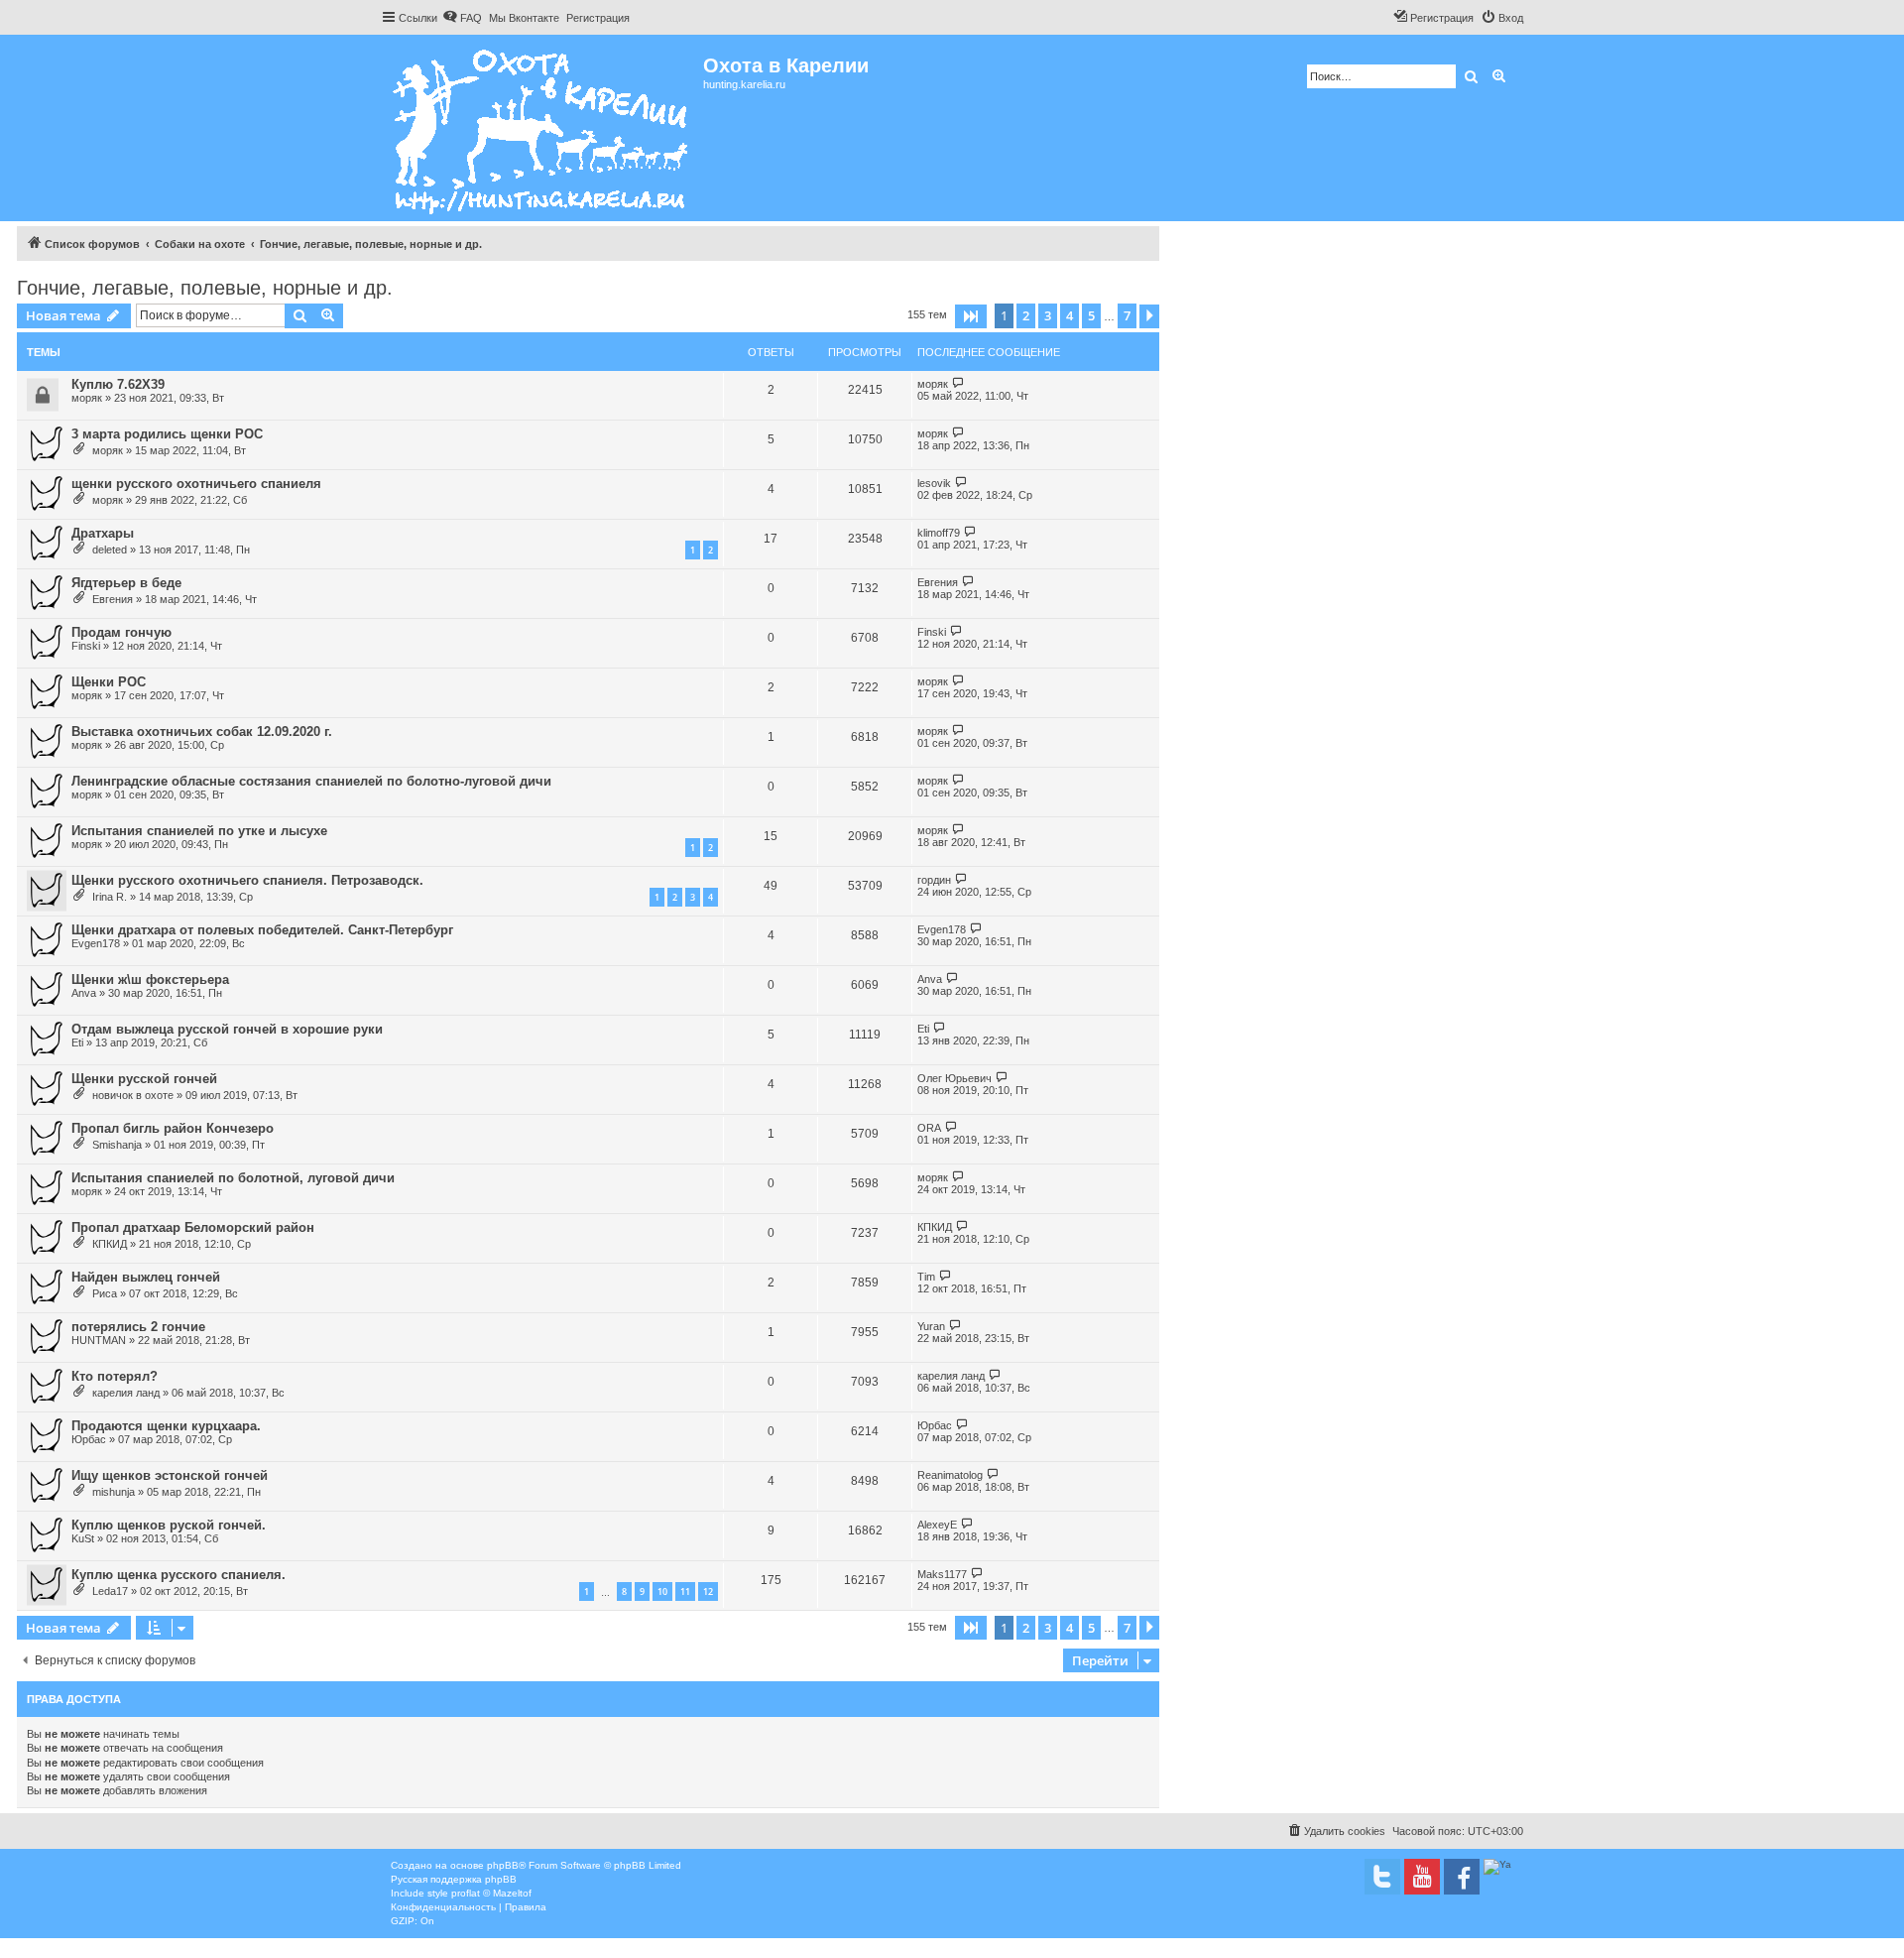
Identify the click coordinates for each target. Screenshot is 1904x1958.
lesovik (934, 483)
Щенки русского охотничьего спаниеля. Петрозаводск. (247, 880)
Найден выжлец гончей (146, 1277)
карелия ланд (126, 1393)
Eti (77, 1042)
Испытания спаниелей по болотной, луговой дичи (233, 1178)
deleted (110, 550)
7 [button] (1127, 315)
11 (685, 1591)
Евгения (113, 599)
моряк (87, 398)
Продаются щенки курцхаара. (166, 1426)
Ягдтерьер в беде (126, 583)
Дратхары (103, 533)
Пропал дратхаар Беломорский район (193, 1227)
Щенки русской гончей (144, 1079)
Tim (926, 1277)
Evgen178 (96, 943)
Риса (105, 1293)
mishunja (114, 1492)
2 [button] (1026, 315)
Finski (86, 646)
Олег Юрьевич (954, 1078)
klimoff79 (939, 533)
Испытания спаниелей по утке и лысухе (199, 831)
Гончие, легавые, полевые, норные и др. (205, 288)
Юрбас (89, 1439)
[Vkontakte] (1382, 1877)
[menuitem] (462, 18)
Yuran (931, 1326)
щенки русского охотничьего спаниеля (196, 484)
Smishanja (117, 1145)
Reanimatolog (950, 1475)
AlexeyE (937, 1525)
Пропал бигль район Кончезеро (173, 1128)
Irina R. (110, 897)
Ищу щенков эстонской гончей (170, 1475)
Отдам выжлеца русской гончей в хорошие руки (227, 1029)
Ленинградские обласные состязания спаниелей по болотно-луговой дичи (311, 781)
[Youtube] (1422, 1877)
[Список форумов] (542, 128)
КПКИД (110, 1244)
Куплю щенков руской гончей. (169, 1525)
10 (662, 1591)
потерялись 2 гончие (138, 1327)
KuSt (83, 1538)
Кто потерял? (115, 1376)
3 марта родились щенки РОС (167, 434)
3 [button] (1048, 315)
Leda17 (110, 1591)
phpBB (503, 1865)
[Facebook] (1462, 1877)
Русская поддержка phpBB (454, 1879)
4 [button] (1070, 315)
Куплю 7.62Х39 (118, 384)
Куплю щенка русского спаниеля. (178, 1575)
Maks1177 (942, 1574)
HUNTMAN (99, 1340)
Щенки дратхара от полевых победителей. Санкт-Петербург (262, 930)
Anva (84, 993)
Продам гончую (121, 632)
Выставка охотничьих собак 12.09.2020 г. (202, 732)
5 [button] (1091, 315)
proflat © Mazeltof (491, 1893)
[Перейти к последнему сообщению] (958, 383)
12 (708, 1591)
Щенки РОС (109, 682)
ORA (929, 1128)
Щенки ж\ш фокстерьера (150, 979)
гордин (934, 880)
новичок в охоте (133, 1095)
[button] (971, 316)
